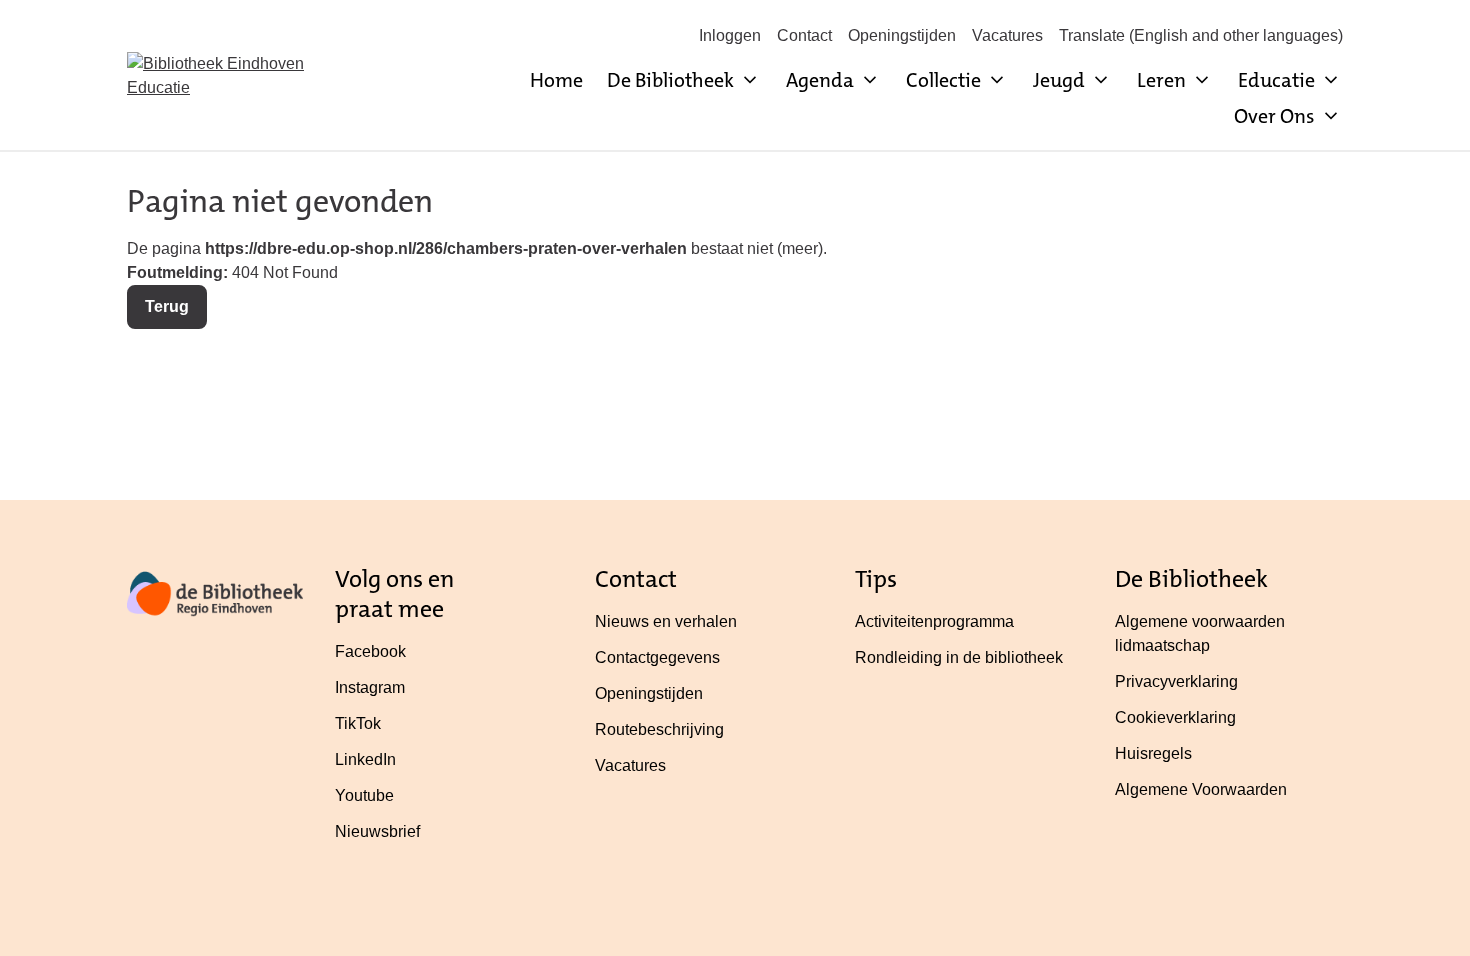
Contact (804, 35)
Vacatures (1007, 35)
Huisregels (1153, 753)
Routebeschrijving (659, 729)
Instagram (370, 687)
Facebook (370, 651)
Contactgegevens (657, 657)
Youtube (364, 795)
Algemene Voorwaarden (1201, 789)
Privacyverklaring (1176, 681)
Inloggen (730, 35)
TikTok (358, 723)
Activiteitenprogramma (934, 621)
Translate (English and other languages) (1201, 35)
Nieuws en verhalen (666, 621)
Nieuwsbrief (377, 831)
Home (556, 80)
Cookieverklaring (1175, 717)
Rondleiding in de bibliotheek (959, 657)
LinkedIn (365, 759)
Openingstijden (902, 35)
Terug (167, 306)
